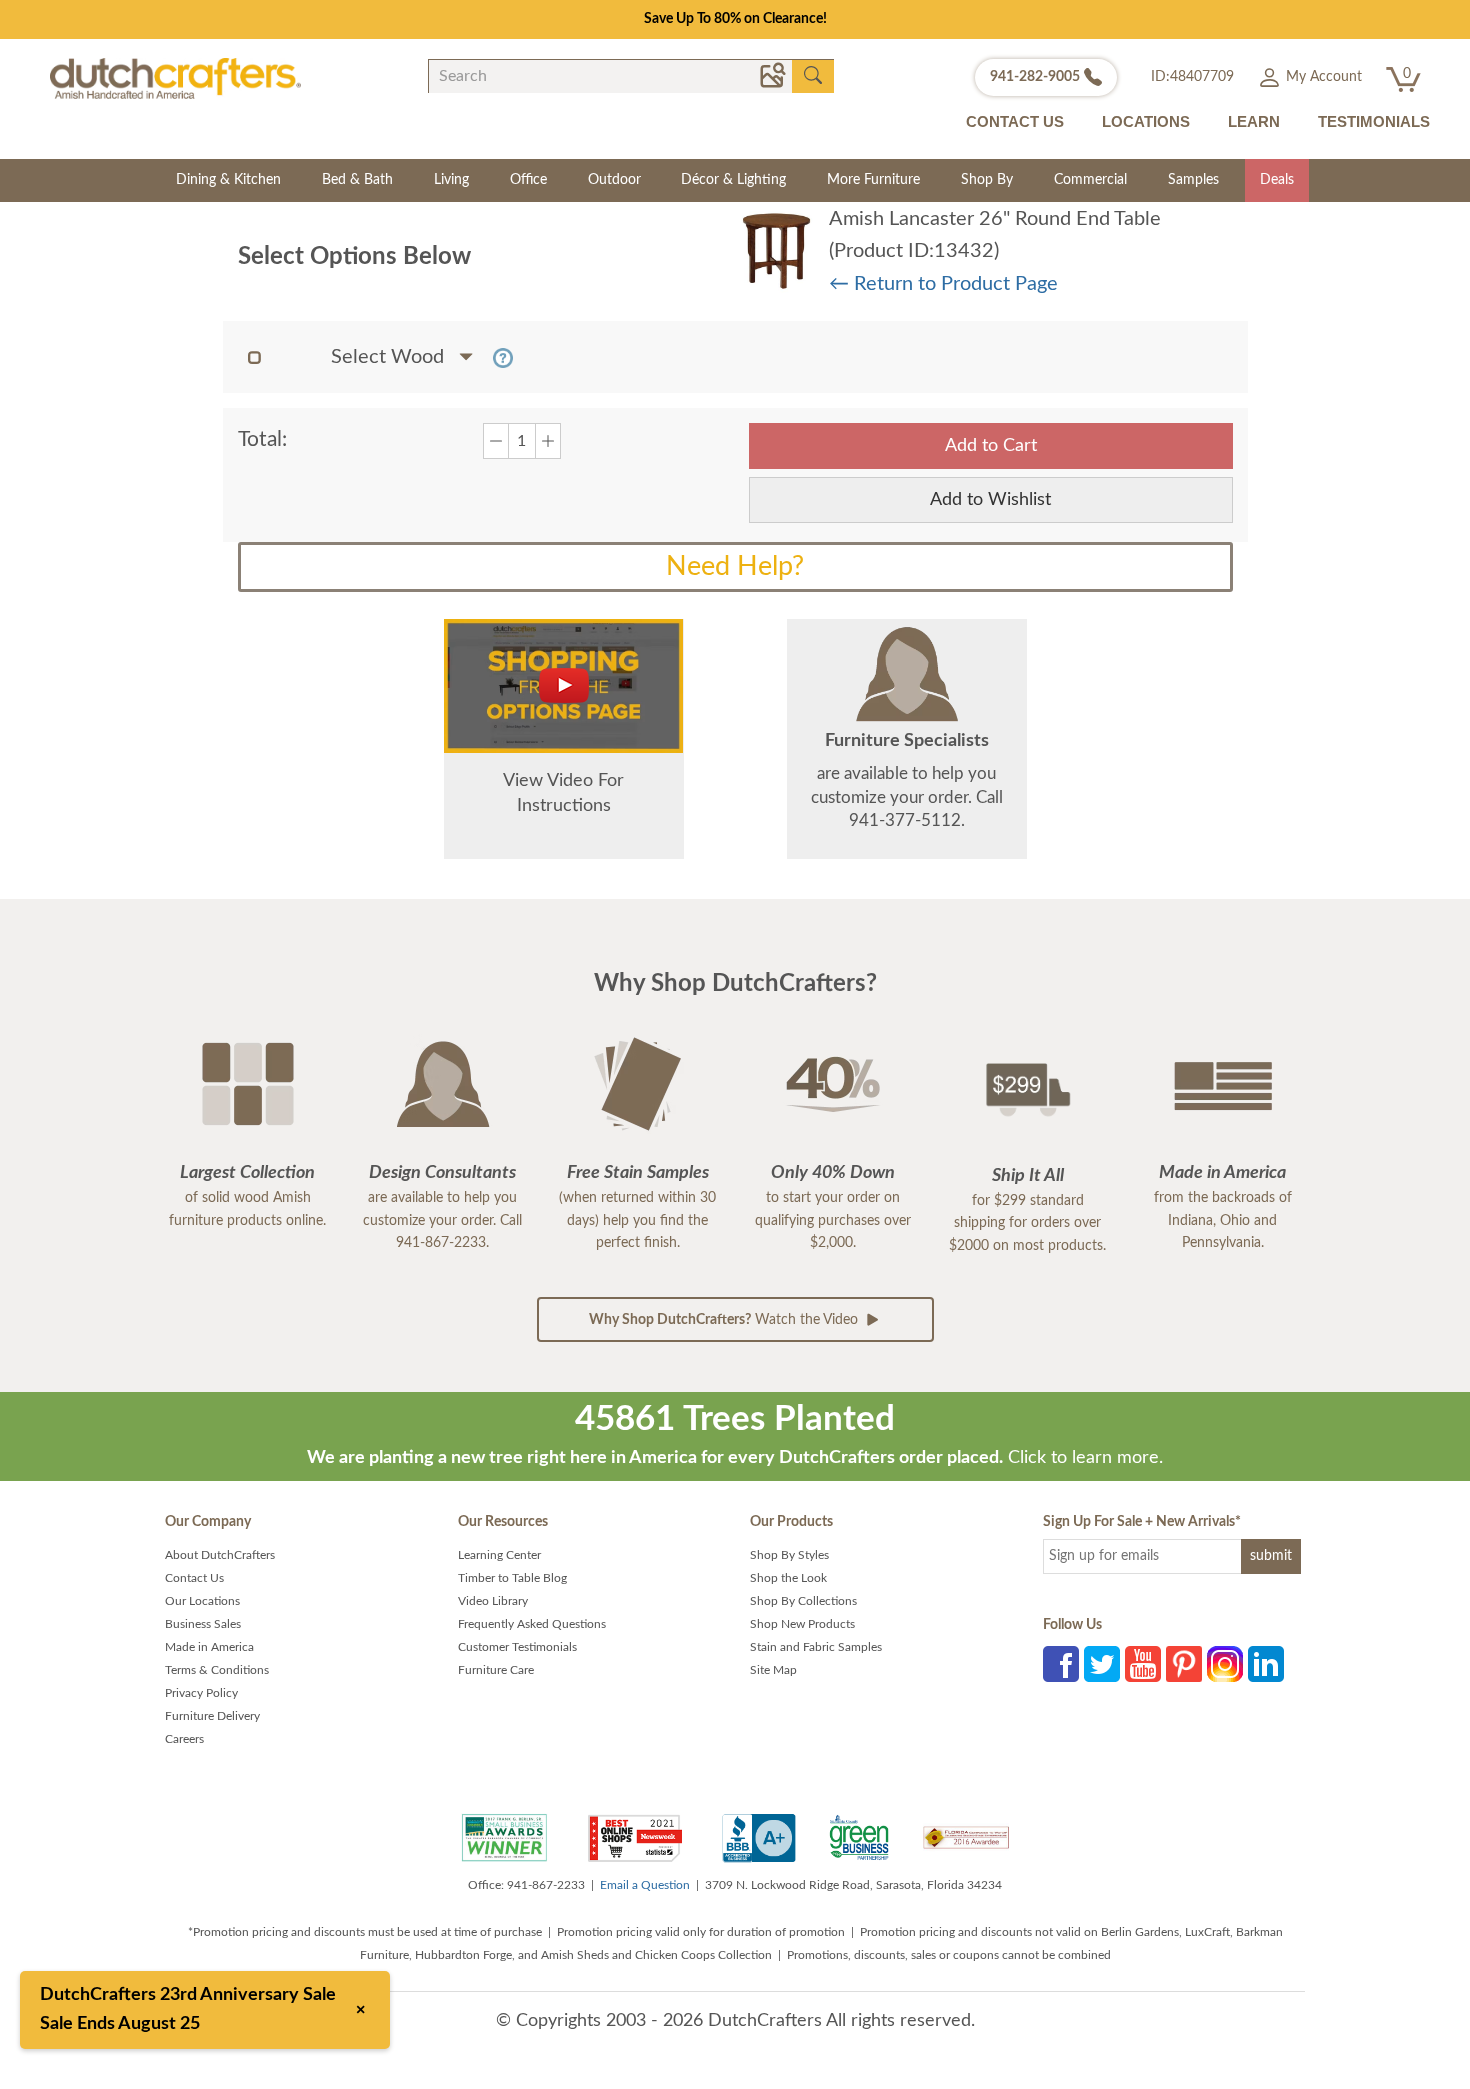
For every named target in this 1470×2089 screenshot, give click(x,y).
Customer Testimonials (517, 1647)
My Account (1322, 77)
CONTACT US (1015, 121)
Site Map (773, 1670)
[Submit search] (813, 76)
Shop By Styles (789, 1555)
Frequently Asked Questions (532, 1624)
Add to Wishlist (990, 500)
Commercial (1090, 180)
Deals (1277, 180)
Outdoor (614, 180)
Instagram (1225, 1664)
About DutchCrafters (220, 1555)
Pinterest (1184, 1664)
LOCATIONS (1146, 121)
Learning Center (499, 1555)
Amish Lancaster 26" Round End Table (995, 219)
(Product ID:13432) (914, 251)
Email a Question (645, 1885)
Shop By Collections (803, 1601)
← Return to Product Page (943, 284)
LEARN (1254, 121)
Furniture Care (496, 1670)
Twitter (1102, 1664)
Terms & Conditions (217, 1670)
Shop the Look (788, 1578)
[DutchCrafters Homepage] (175, 78)
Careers (184, 1739)
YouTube (1143, 1664)
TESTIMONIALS (1374, 121)
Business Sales (203, 1624)
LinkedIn (1266, 1664)
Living (451, 180)
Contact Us (194, 1578)
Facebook (1061, 1664)
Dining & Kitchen (228, 180)
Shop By (987, 180)
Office (528, 180)
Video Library (493, 1601)
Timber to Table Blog (512, 1578)
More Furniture (873, 180)
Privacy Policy (201, 1693)
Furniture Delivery (212, 1716)
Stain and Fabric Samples (816, 1647)
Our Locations (202, 1601)
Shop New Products (802, 1624)
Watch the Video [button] (725, 1320)
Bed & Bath (357, 180)
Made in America (209, 1647)
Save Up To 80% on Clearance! (735, 19)
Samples (1193, 180)
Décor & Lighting (733, 180)
